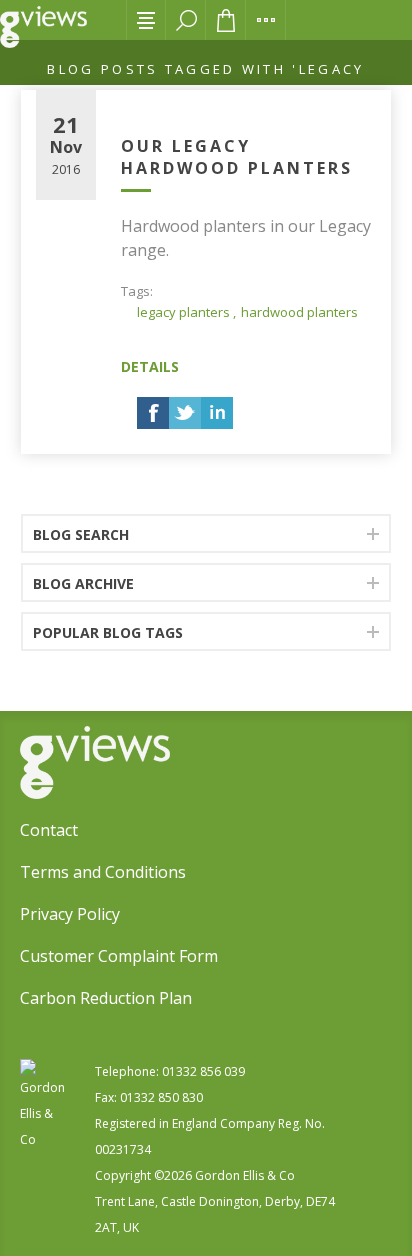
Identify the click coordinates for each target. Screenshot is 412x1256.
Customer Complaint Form (119, 956)
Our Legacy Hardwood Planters (237, 157)
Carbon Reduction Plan (106, 998)
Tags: (137, 291)
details (150, 366)
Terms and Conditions (103, 872)
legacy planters (183, 312)
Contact (49, 830)
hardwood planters (299, 312)
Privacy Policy (70, 914)
